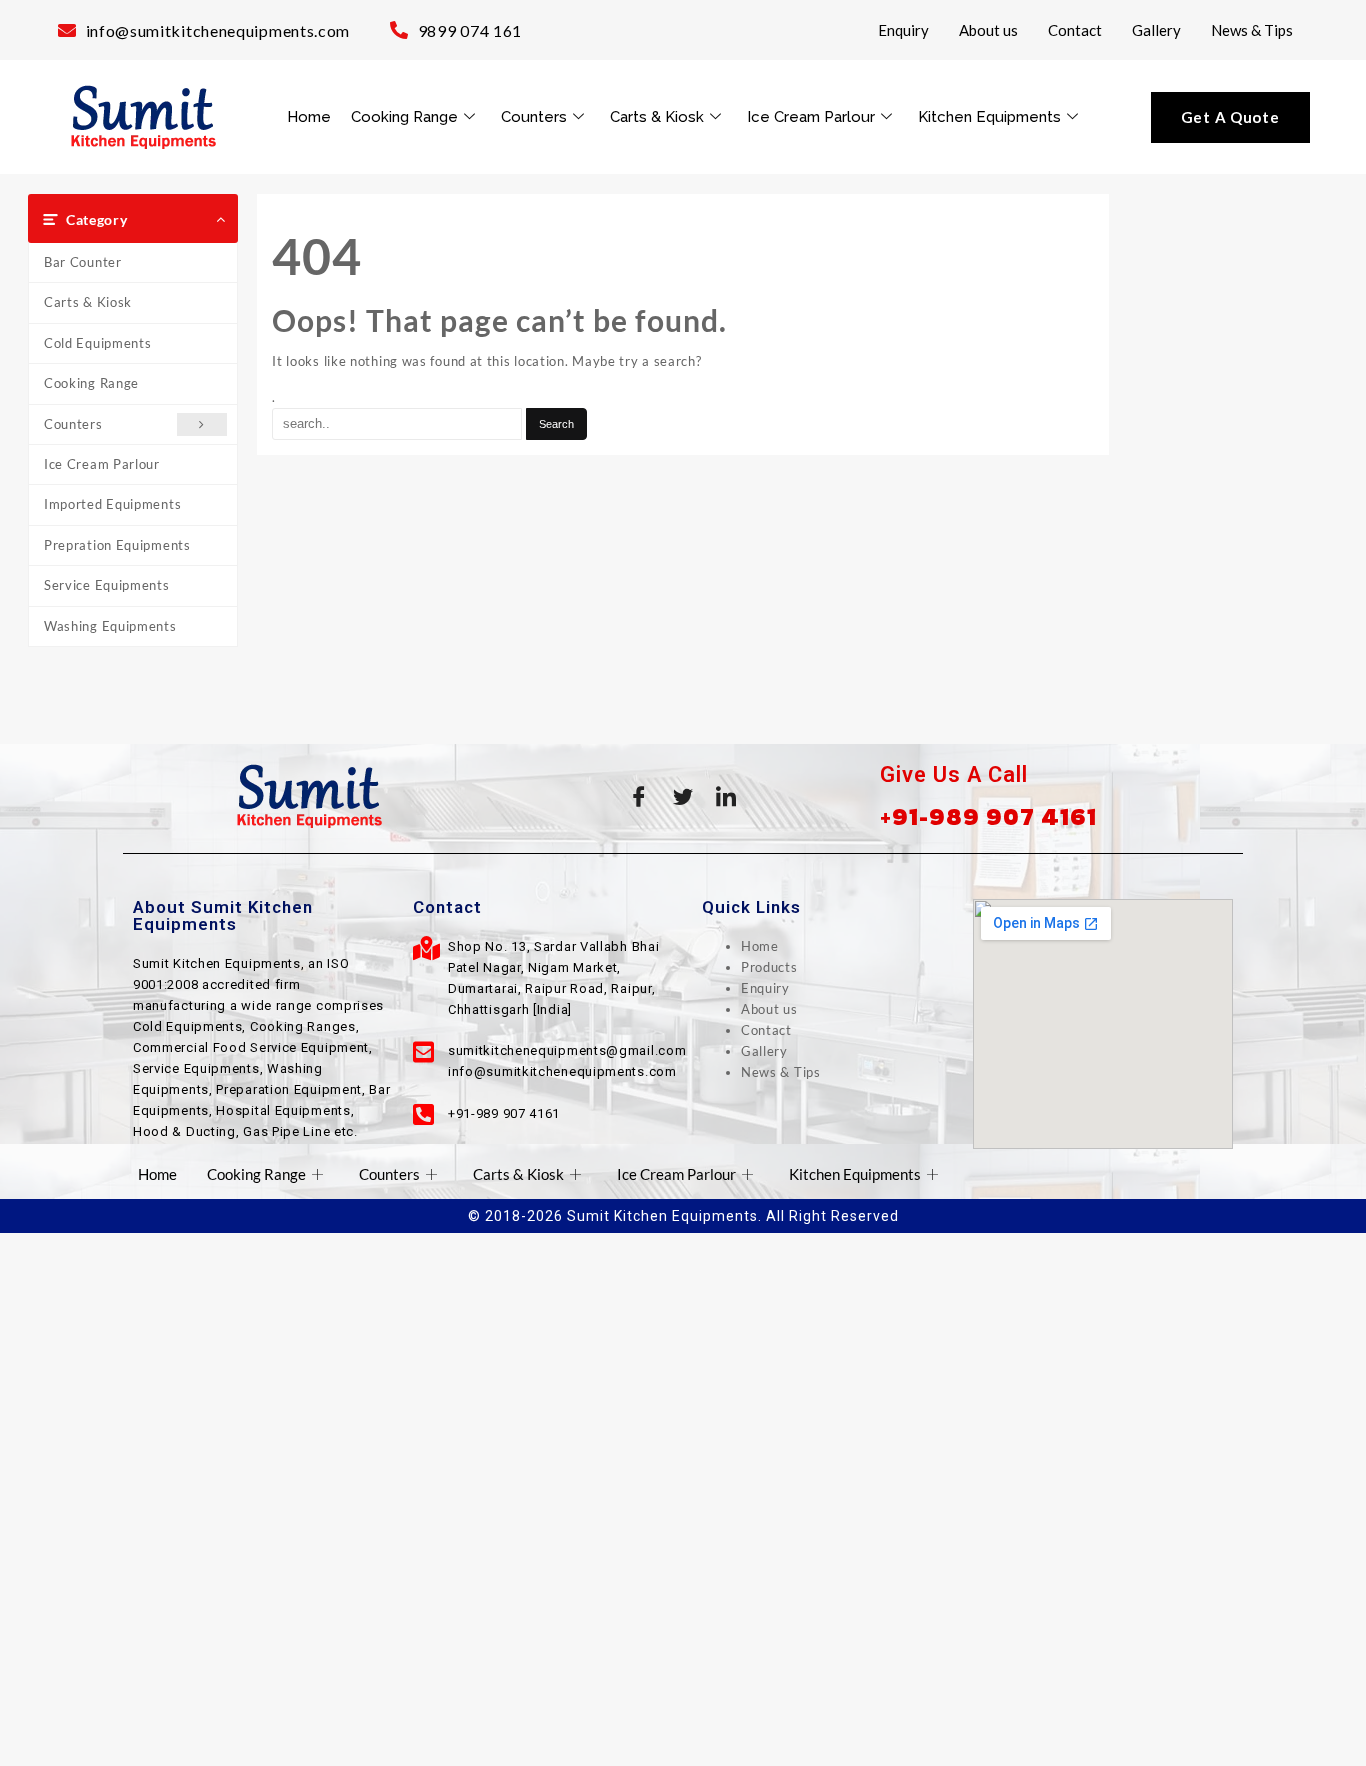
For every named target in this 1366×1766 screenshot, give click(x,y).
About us (988, 30)
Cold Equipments (98, 343)
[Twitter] (683, 796)
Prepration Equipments (117, 545)
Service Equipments (107, 585)
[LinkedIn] (727, 796)
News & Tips (1252, 30)
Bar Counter (83, 262)
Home (309, 117)
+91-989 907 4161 (988, 816)
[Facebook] (639, 796)
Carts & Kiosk (657, 117)
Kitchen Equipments (989, 117)
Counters (534, 117)
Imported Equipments (112, 504)
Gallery (1156, 30)
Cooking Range (404, 117)
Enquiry (903, 30)
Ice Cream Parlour (811, 117)
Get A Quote (1230, 117)
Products (769, 967)
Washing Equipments (110, 626)
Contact (1075, 30)
